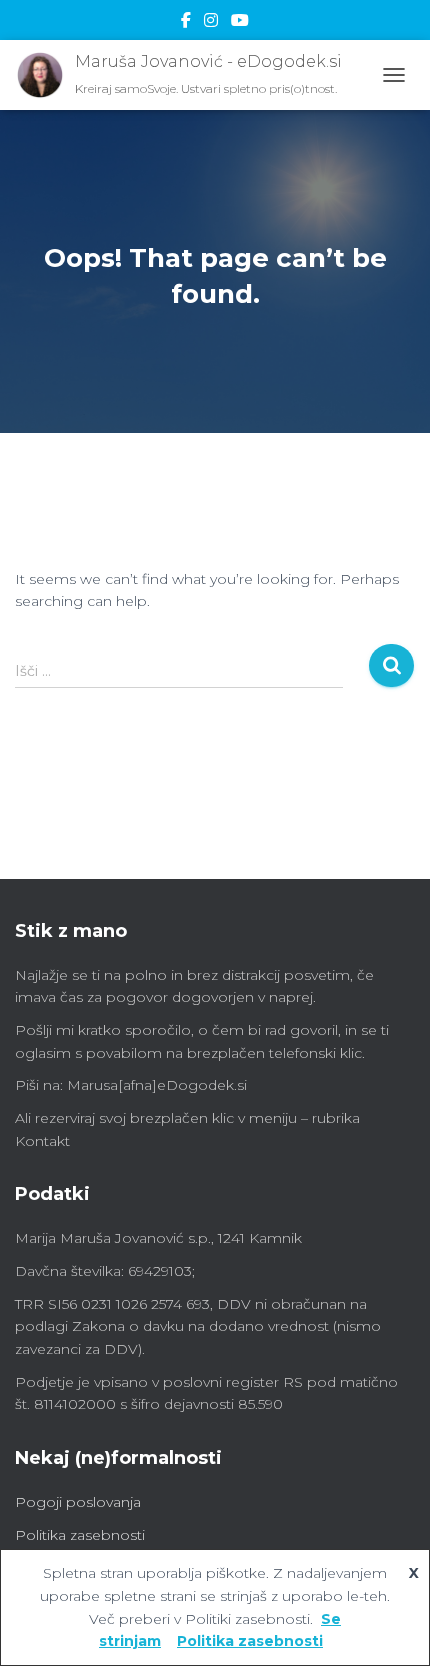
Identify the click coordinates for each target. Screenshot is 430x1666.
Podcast (240, 23)
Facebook (186, 23)
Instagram (211, 23)
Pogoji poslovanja (78, 1502)
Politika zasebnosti (80, 1535)
